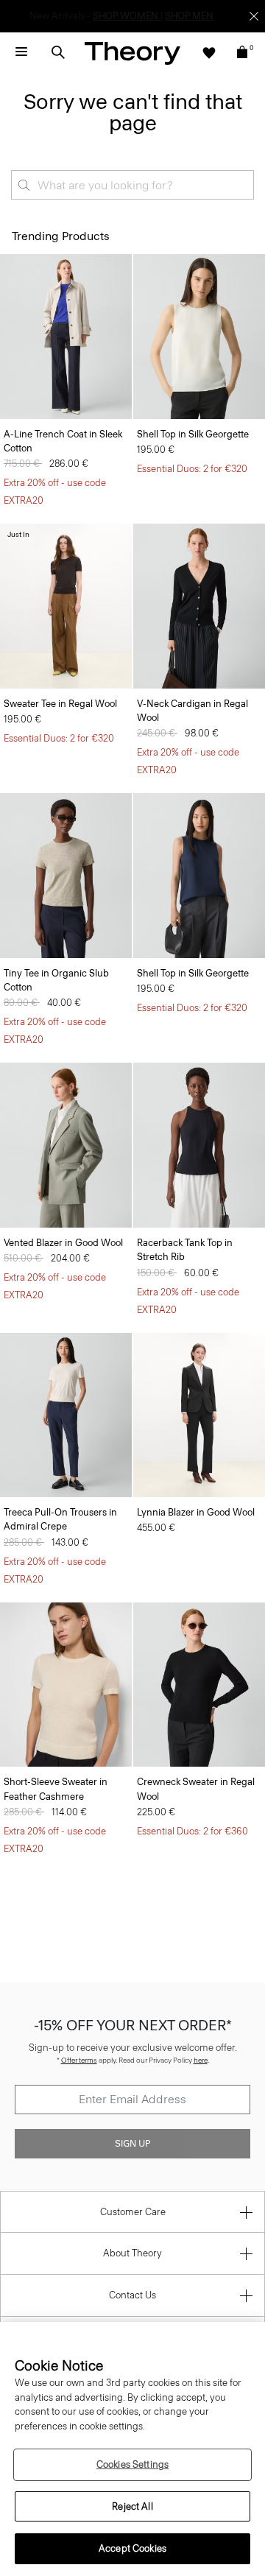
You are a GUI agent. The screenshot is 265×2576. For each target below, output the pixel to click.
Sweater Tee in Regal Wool (60, 704)
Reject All (132, 2506)
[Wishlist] (209, 52)
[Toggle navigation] (21, 52)
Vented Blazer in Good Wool (63, 1243)
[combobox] (132, 185)
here (201, 2060)
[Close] (254, 16)
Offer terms (79, 2060)
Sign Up (132, 2144)
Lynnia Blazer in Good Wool (196, 1512)
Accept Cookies (132, 2548)
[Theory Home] (132, 53)
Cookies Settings (132, 2464)
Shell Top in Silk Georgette (193, 434)
